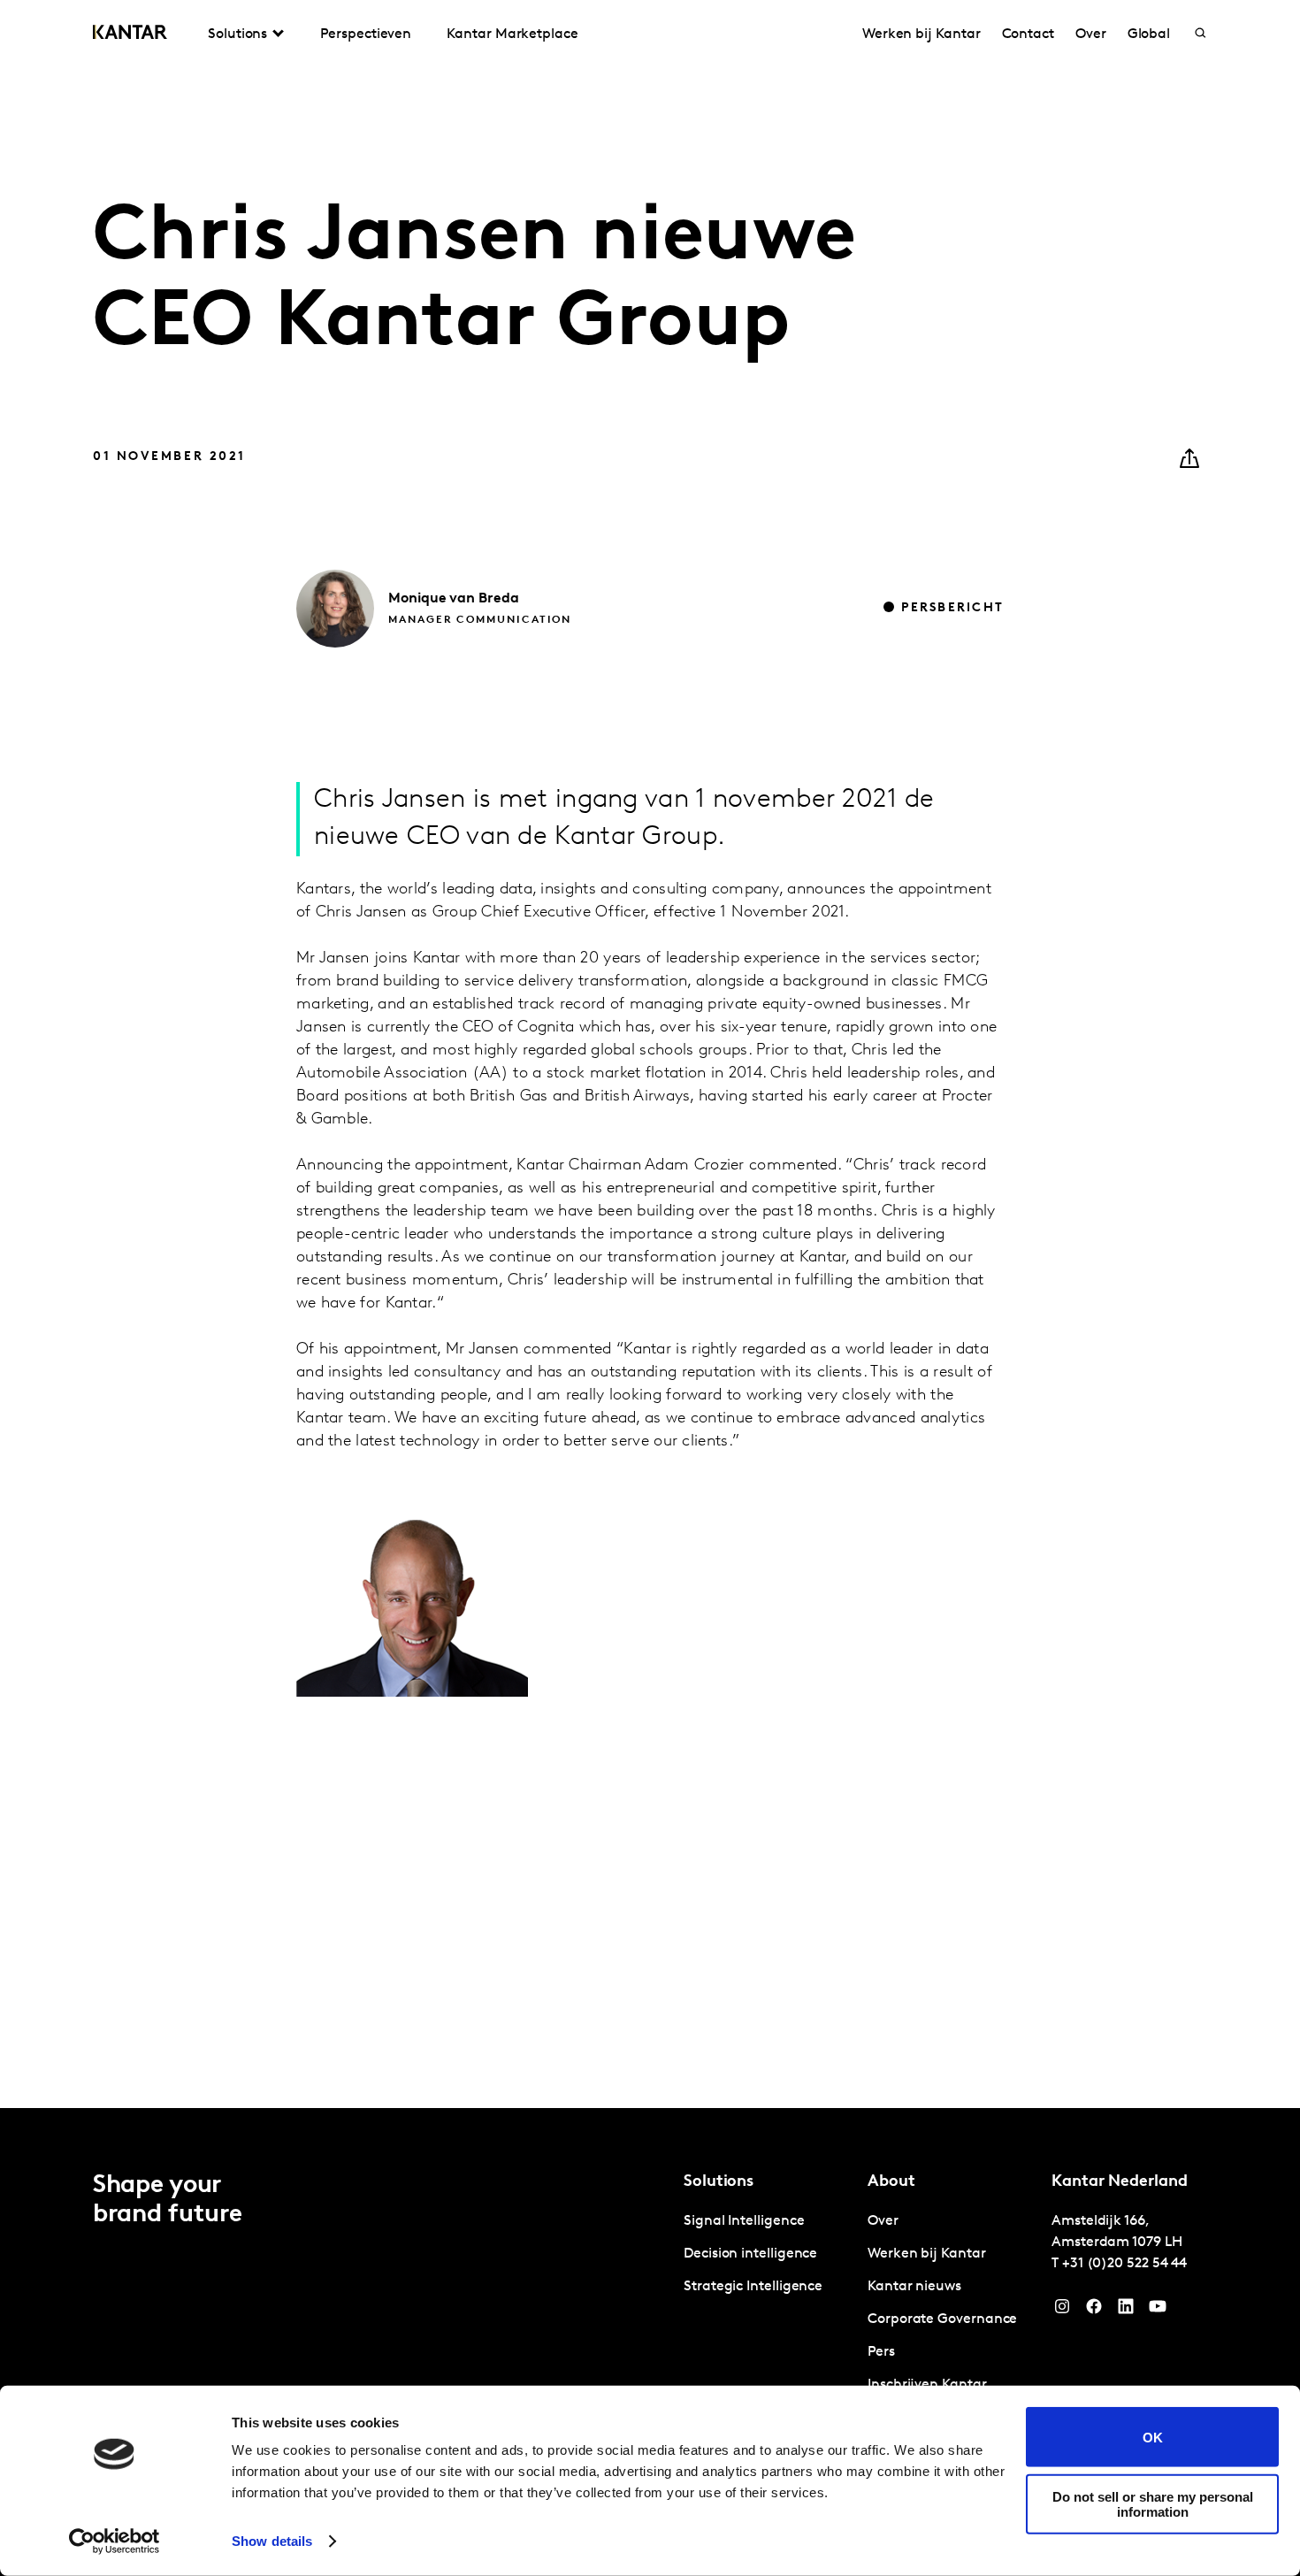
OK (1153, 2437)
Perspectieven (366, 34)
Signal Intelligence (744, 2221)
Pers (881, 2352)
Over (1091, 34)
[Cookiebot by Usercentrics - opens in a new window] (115, 2541)
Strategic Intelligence (753, 2287)
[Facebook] (1094, 2311)
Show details (272, 2541)
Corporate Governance (942, 2319)
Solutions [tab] (237, 34)
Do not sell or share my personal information (1153, 2503)
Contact (1028, 34)
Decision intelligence (750, 2254)
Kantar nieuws (914, 2287)
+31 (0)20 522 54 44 (1124, 2264)
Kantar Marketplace (512, 34)
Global (1149, 34)
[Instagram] (1062, 2311)
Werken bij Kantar (921, 34)
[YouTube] (1126, 2311)
